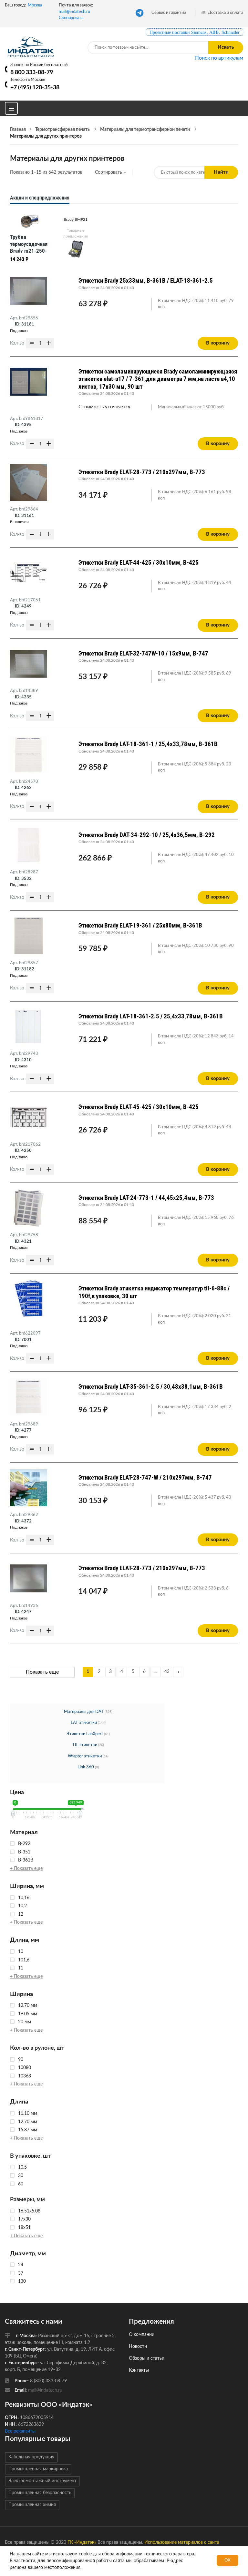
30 (21, 2176)
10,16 (24, 1898)
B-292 (24, 1844)
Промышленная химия (32, 2505)
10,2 (22, 1906)
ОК (227, 2560)
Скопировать (71, 18)
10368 (25, 2076)
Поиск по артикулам (219, 58)
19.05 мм (28, 2014)
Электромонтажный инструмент (42, 2481)
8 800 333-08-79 (32, 72)
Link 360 (86, 1767)
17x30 (24, 2219)
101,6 (24, 1960)
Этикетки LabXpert (85, 1734)
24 (21, 2265)
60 (21, 2184)
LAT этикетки (84, 1723)
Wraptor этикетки (85, 1756)
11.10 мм (28, 2114)
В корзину (218, 343)
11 (21, 1968)
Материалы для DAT (84, 1712)
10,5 (22, 2167)
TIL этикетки (85, 1745)
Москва (35, 5)
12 (21, 1914)
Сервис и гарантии (169, 13)
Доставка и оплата (225, 13)
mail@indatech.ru (74, 12)
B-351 (24, 1852)
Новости (138, 2347)
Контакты (139, 2370)
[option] (30, 239)
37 (21, 2273)
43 (167, 1672)
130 (22, 2281)
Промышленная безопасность (40, 2493)
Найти (221, 172)
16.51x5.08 (29, 2211)
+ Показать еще (26, 1869)
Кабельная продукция (31, 2457)
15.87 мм (28, 2130)
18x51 (24, 2228)
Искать (226, 47)
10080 (25, 2068)
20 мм (25, 2022)
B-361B (26, 1860)
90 (21, 2060)
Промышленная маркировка (38, 2469)
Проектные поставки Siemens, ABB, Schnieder (195, 32)
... (156, 1672)
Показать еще (42, 1672)
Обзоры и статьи (147, 2358)
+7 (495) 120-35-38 (35, 87)
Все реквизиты (20, 2431)
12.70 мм (28, 2006)
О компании (142, 2335)
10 (21, 1952)
